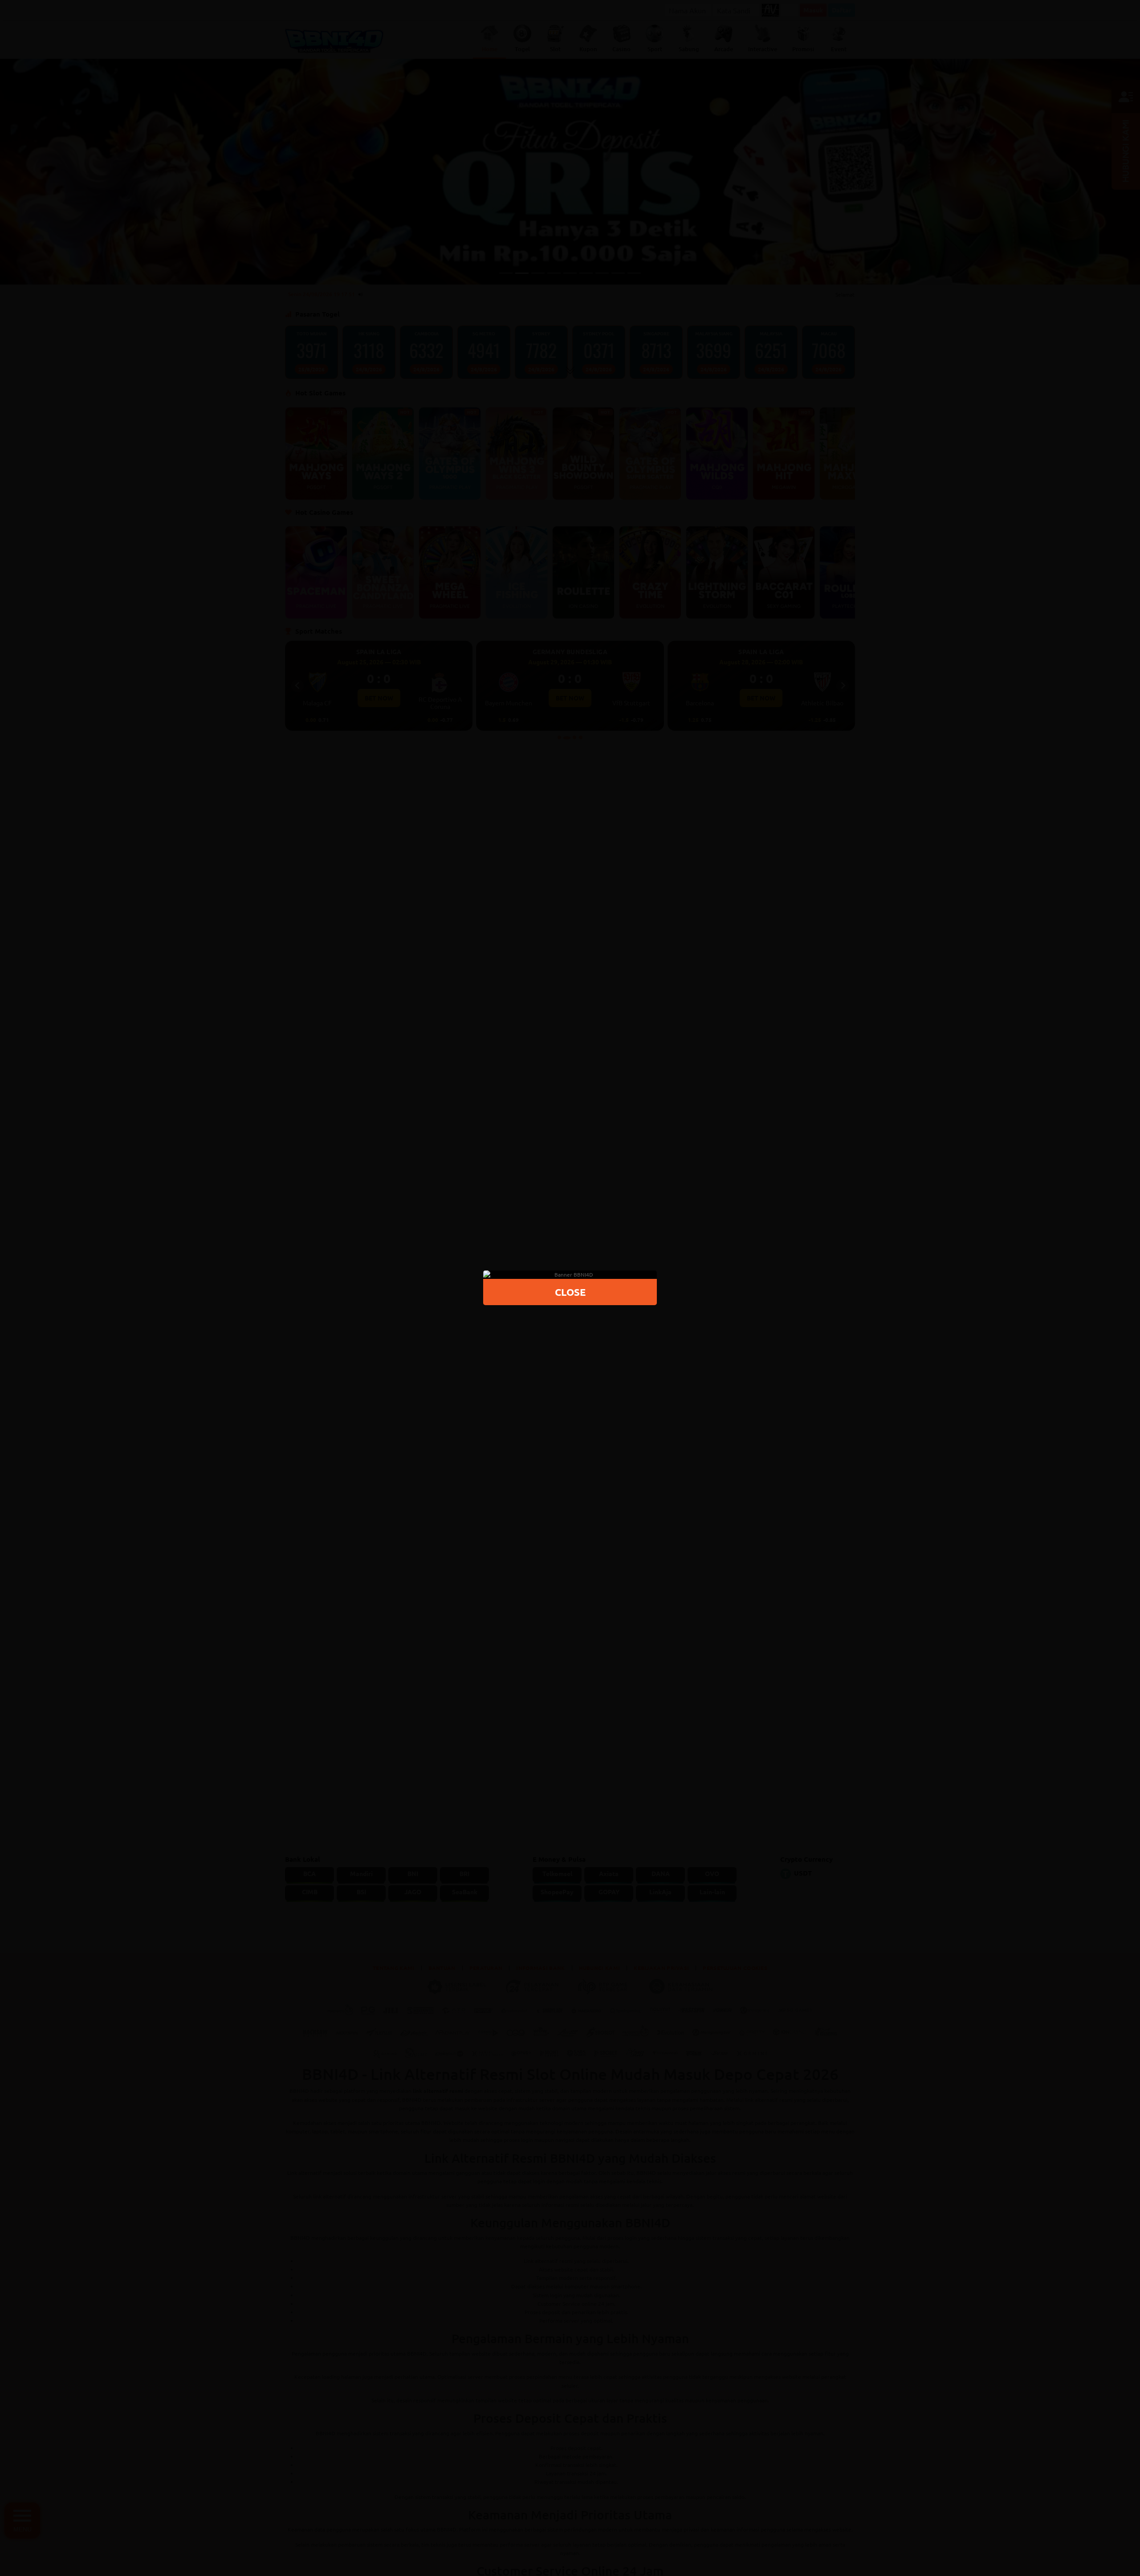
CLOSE (570, 1292)
